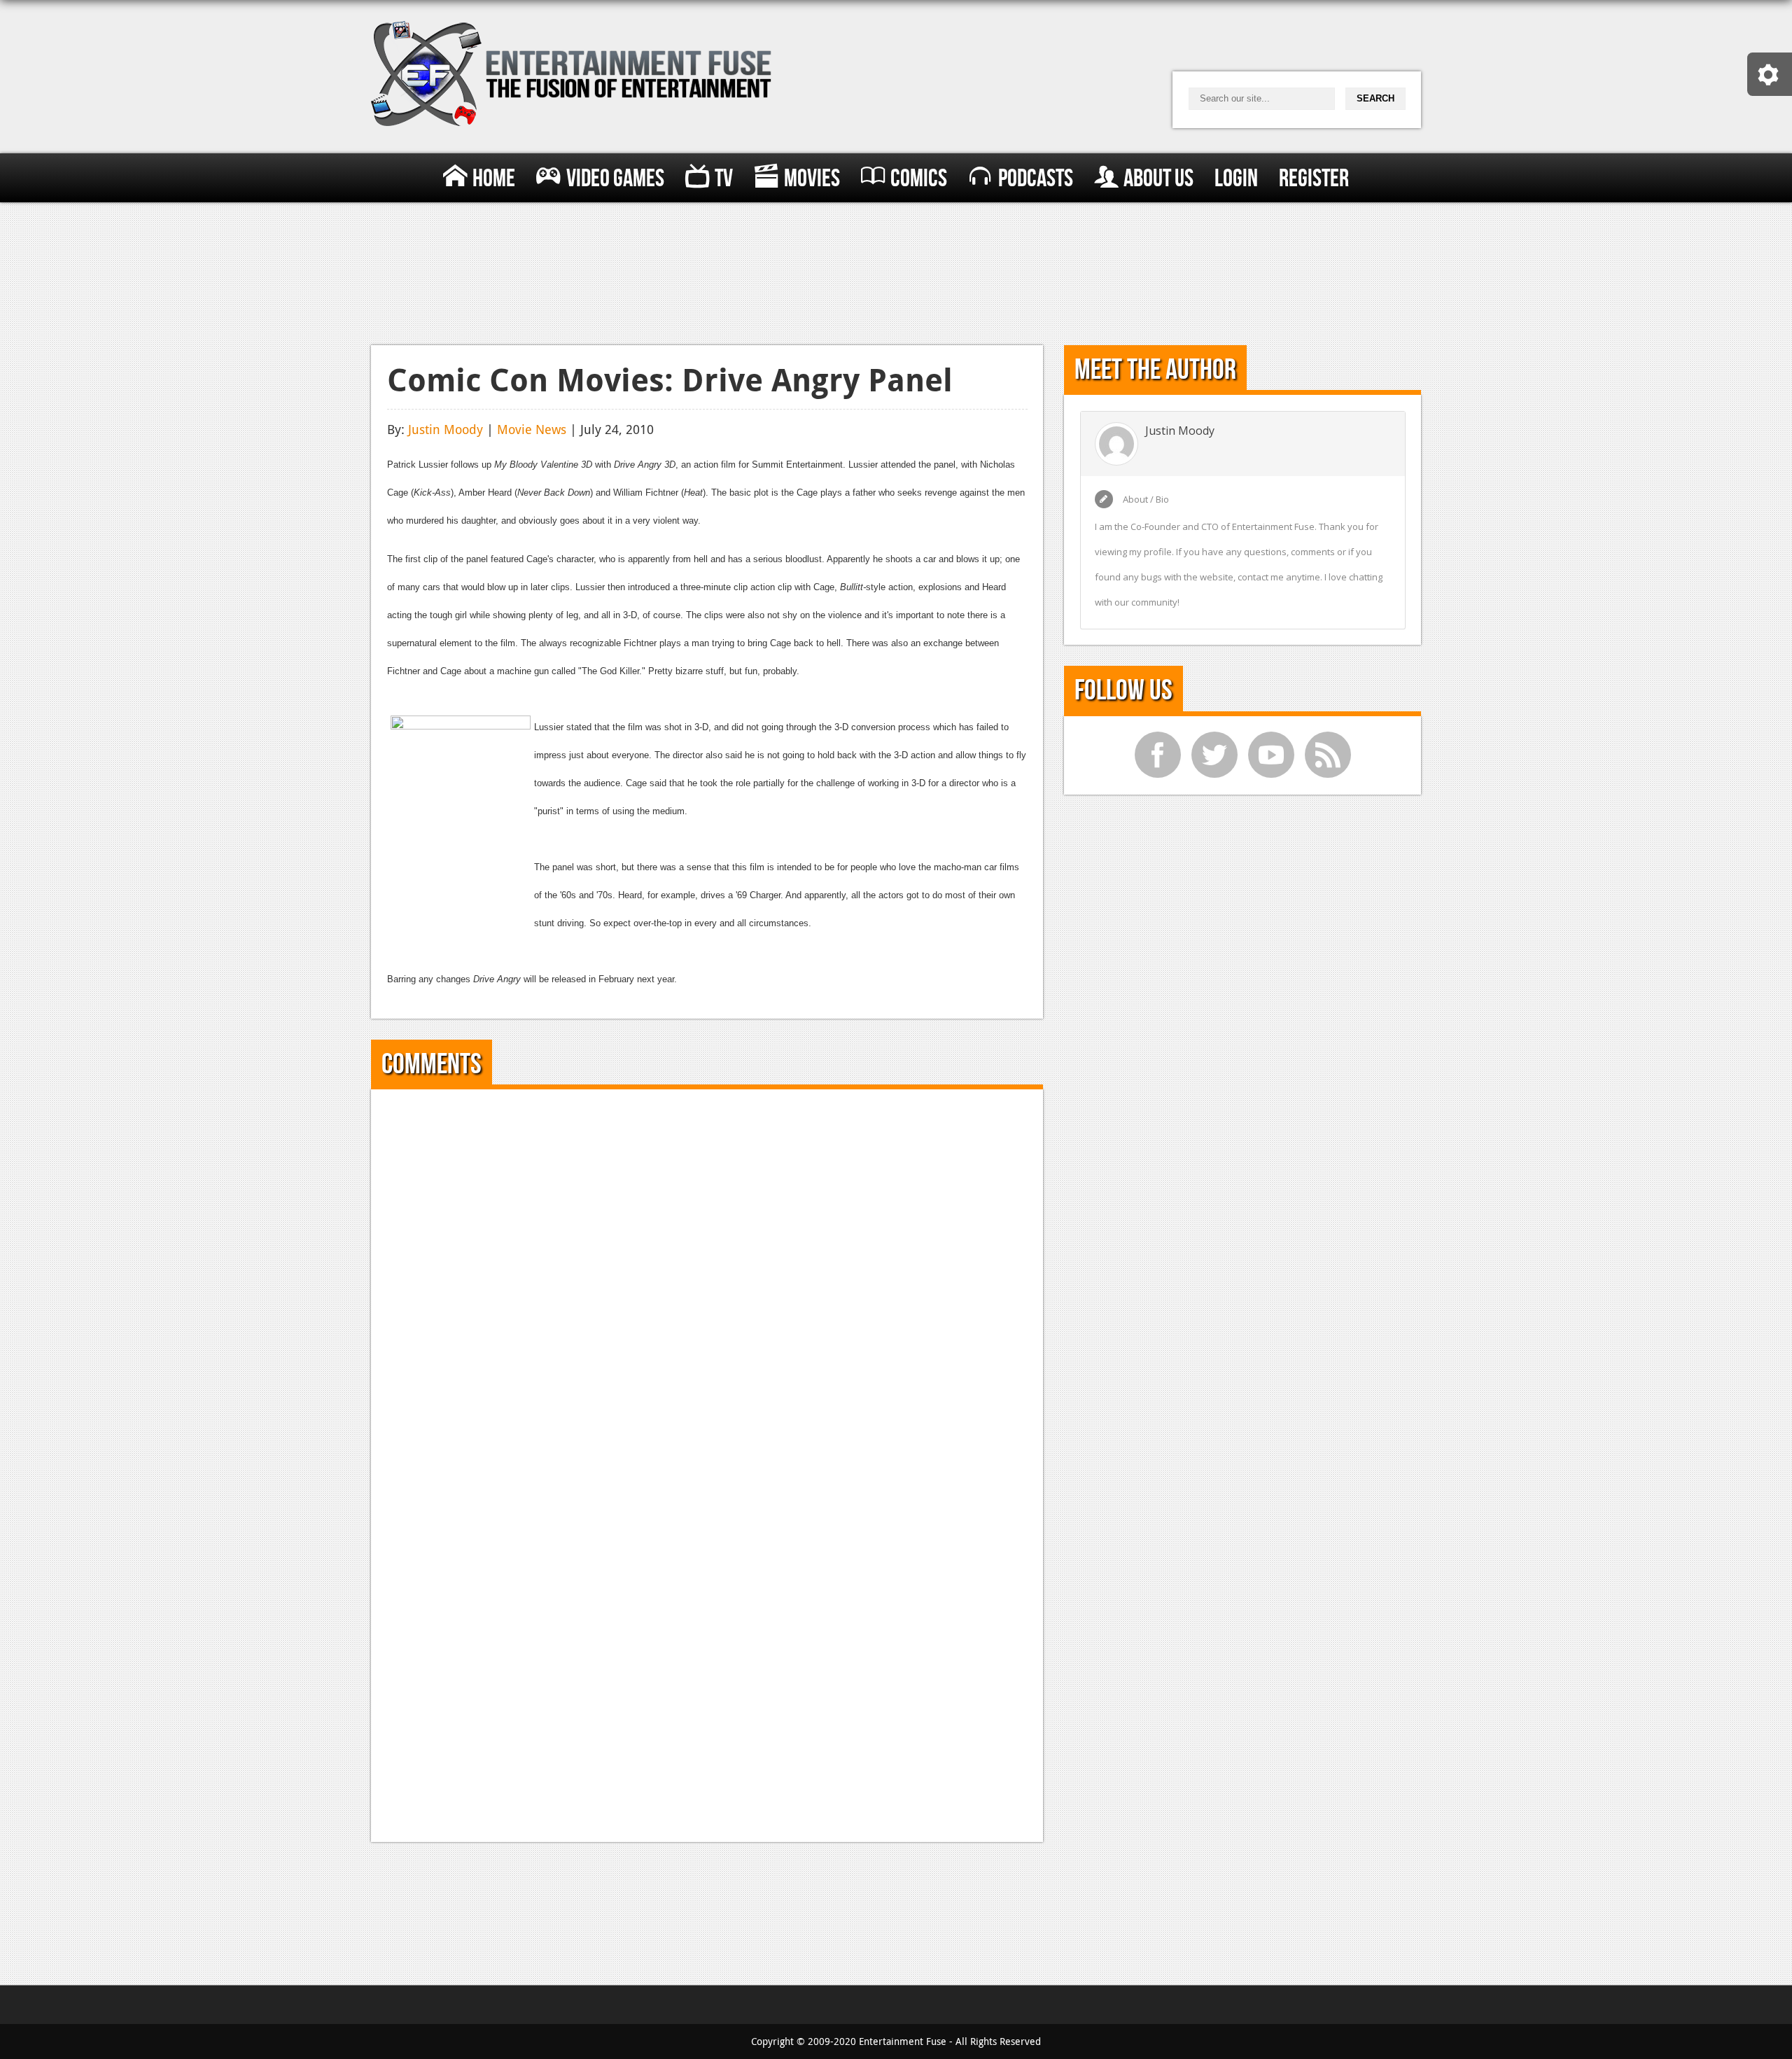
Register (1314, 179)
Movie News (532, 429)
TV (724, 179)
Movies (812, 179)
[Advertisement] (896, 271)
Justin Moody (446, 429)
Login (1236, 179)
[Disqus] (707, 1280)
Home (494, 179)
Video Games (615, 179)
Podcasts (1036, 179)
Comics (919, 179)
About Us (1158, 179)
